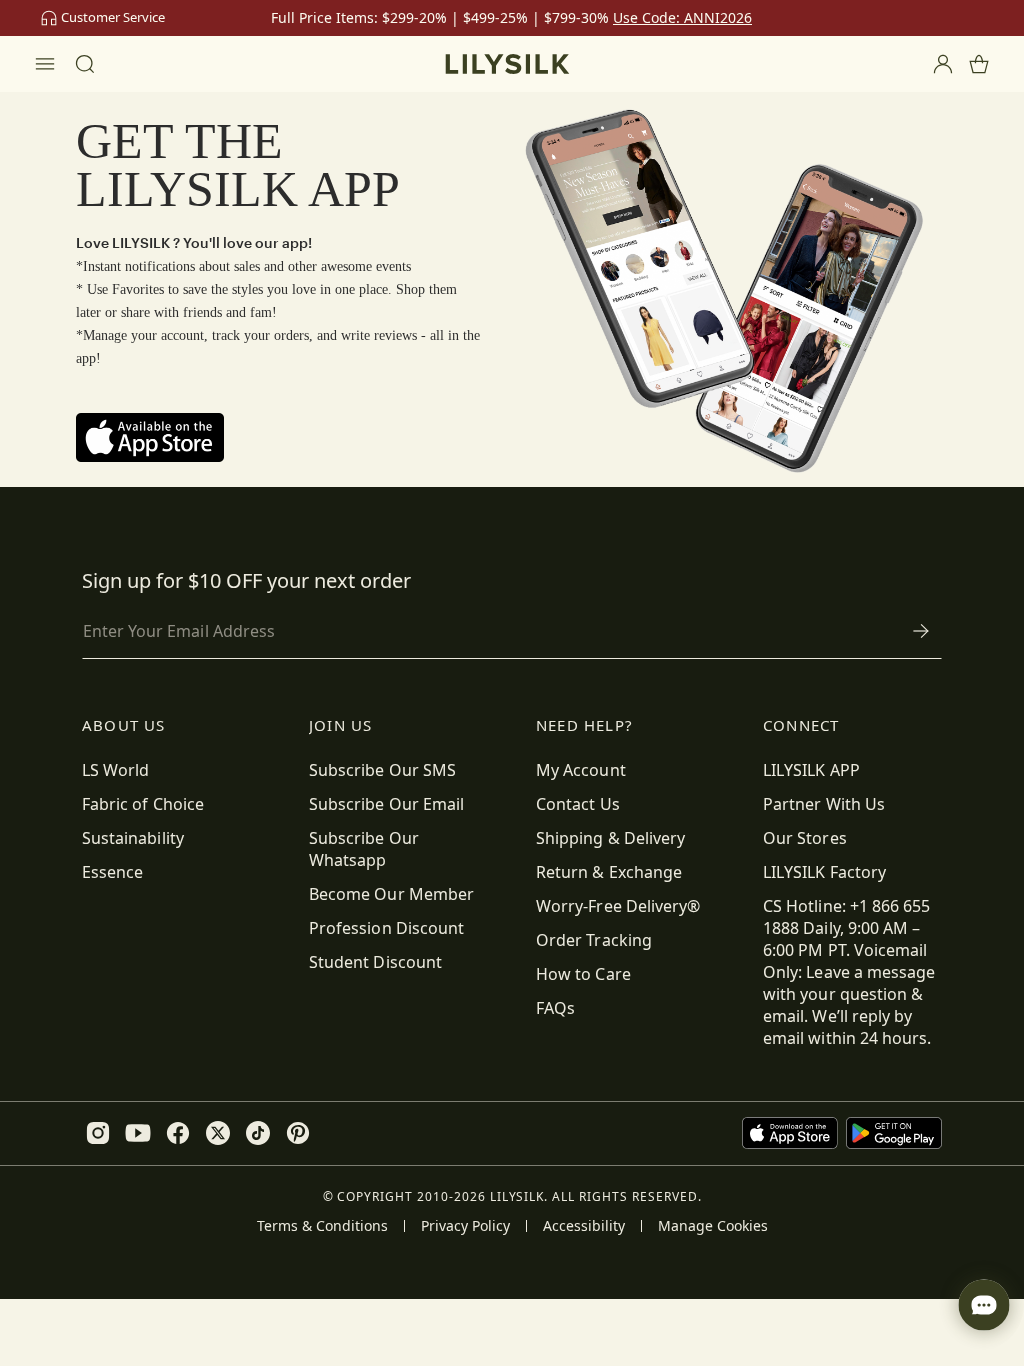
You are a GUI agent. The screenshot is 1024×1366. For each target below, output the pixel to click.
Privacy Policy (465, 1226)
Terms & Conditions (322, 1226)
